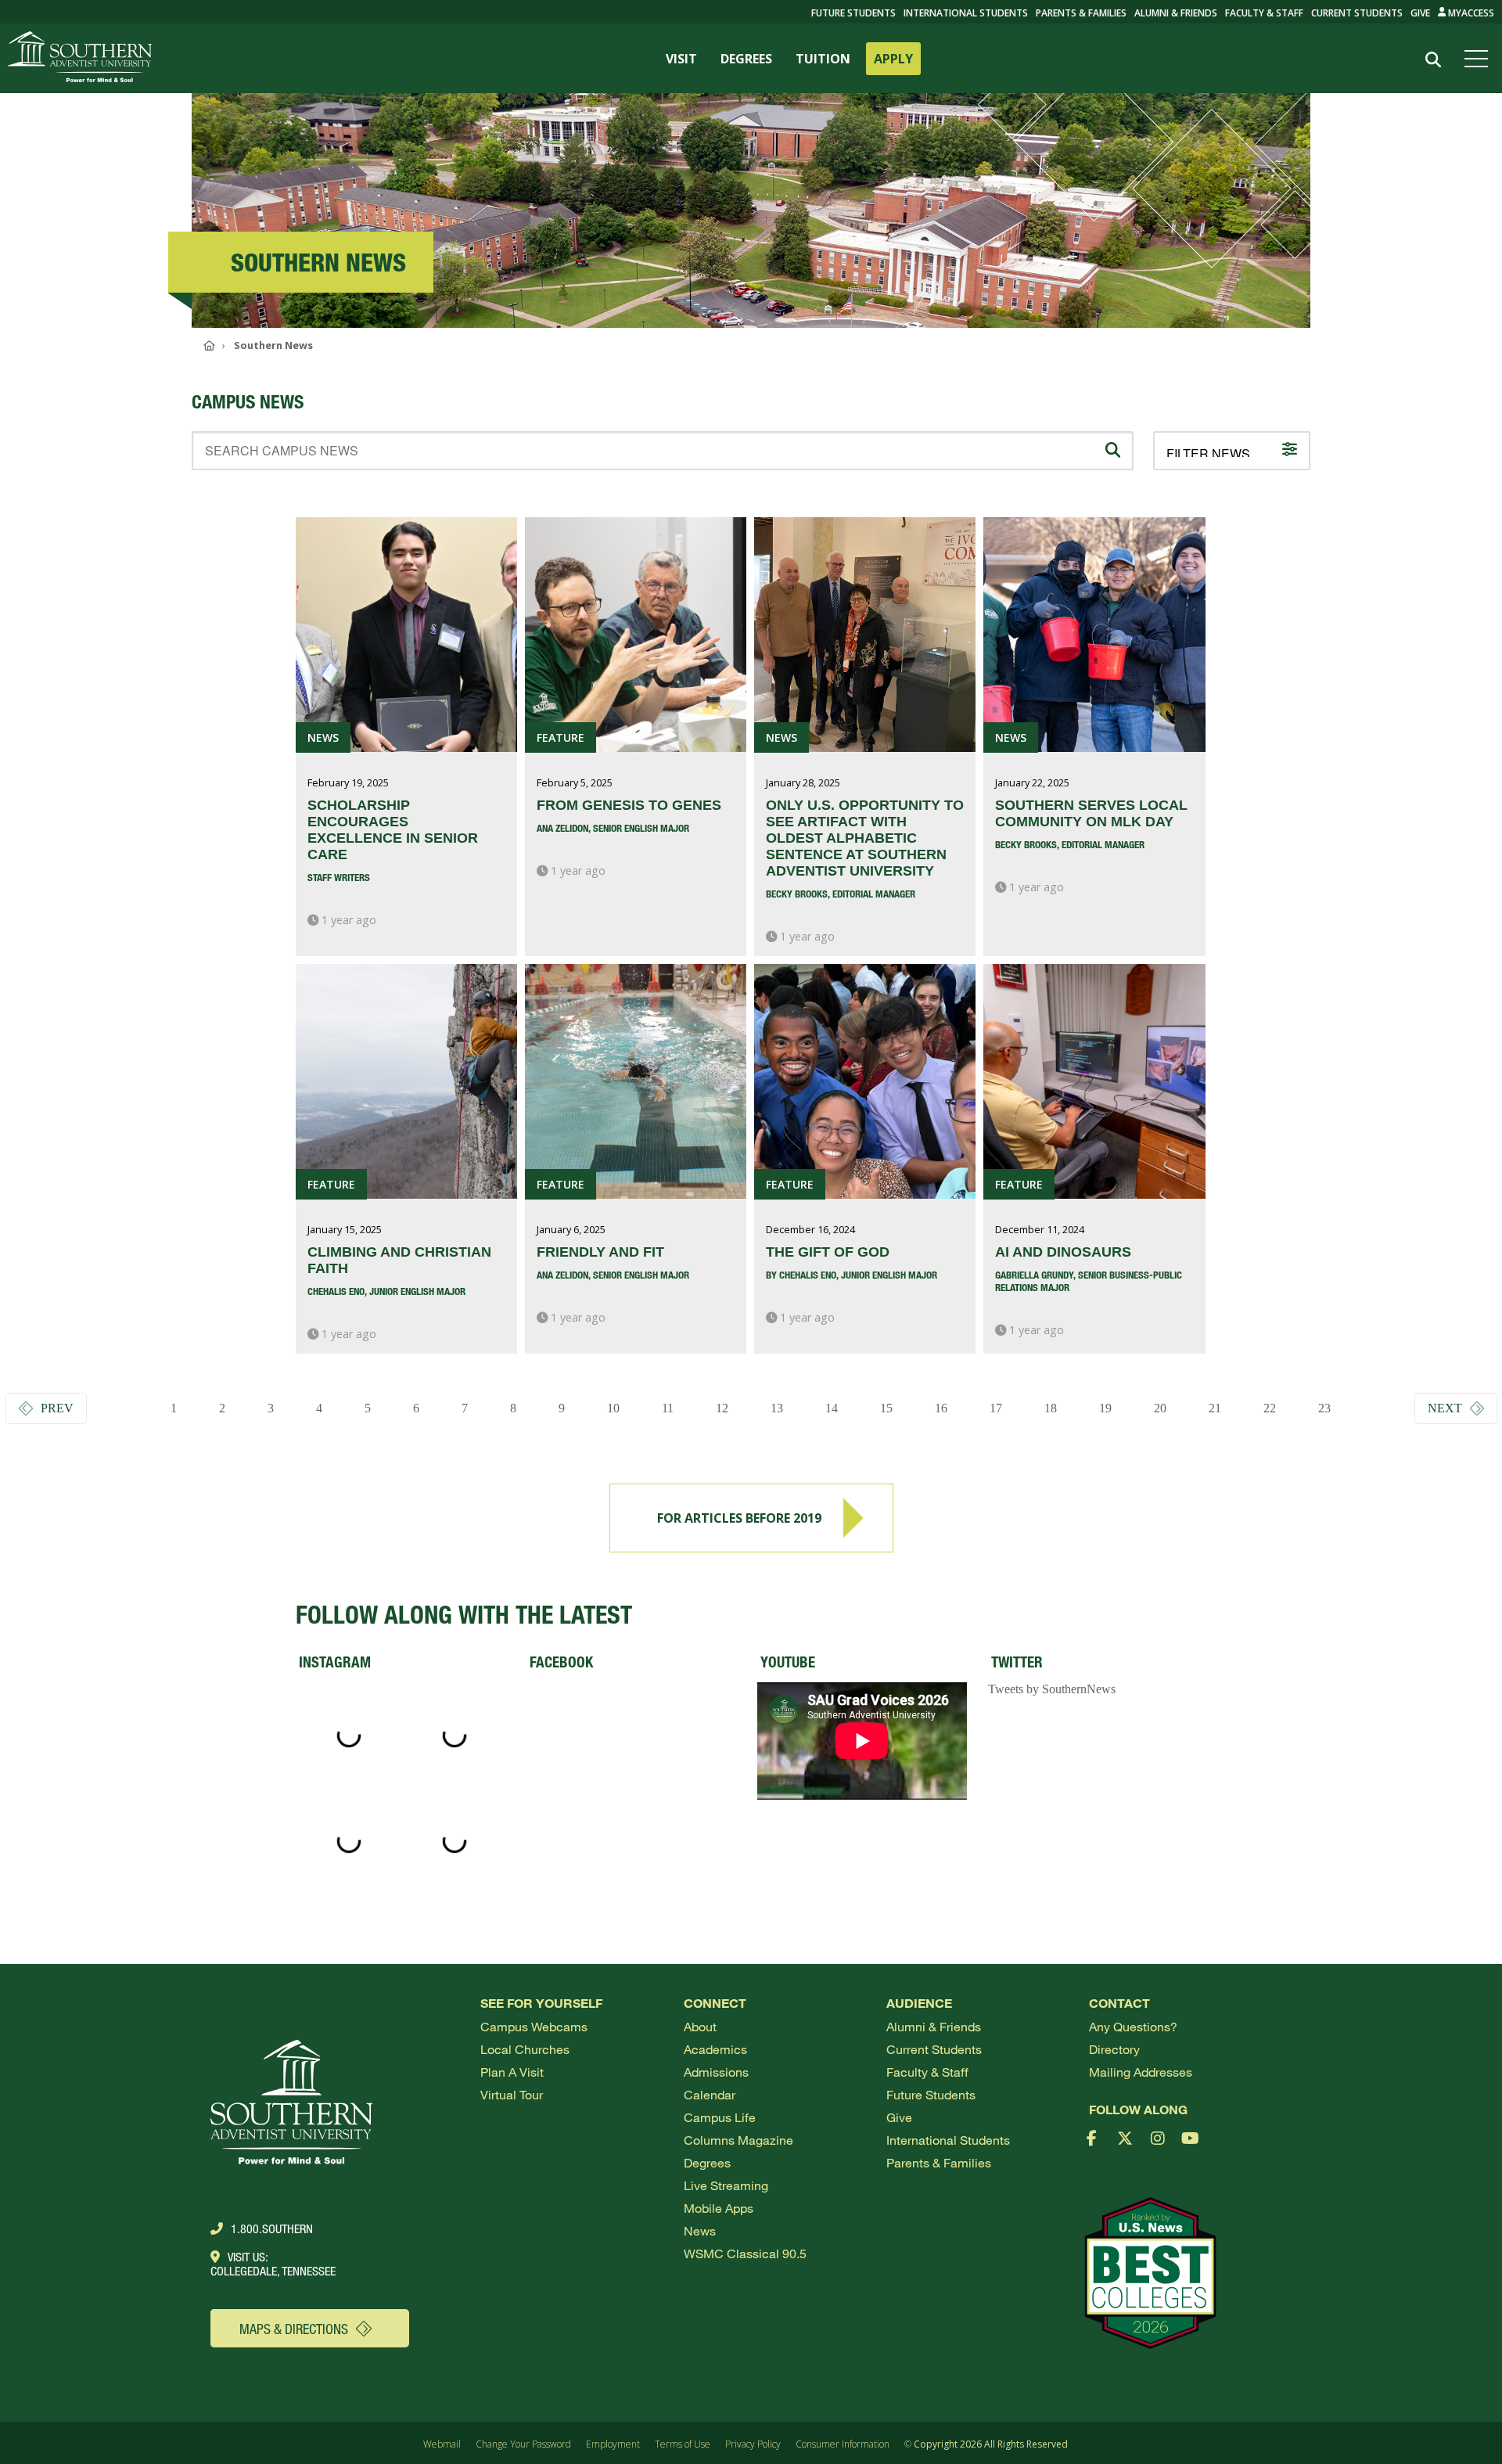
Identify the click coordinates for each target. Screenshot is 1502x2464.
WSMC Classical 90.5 (745, 2253)
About (700, 2026)
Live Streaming (726, 2185)
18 (1051, 1408)
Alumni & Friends (1176, 13)
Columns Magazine (738, 2140)
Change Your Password (523, 2444)
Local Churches (525, 2049)
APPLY (893, 59)
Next (1445, 1408)
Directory (1114, 2049)
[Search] (1433, 59)
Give (1420, 13)
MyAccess (1470, 13)
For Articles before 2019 (739, 1518)
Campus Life (720, 2117)
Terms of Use (683, 2444)
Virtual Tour (512, 2094)
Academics (715, 2049)
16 (941, 1408)
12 (722, 1408)
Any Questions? (1133, 2026)
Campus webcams (534, 2026)
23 (1324, 1408)
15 (886, 1408)
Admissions (716, 2072)
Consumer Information (843, 2444)
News (700, 2230)
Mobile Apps (719, 2208)
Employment (613, 2444)
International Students (966, 13)
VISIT (681, 59)
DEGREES (746, 59)
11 (668, 1408)
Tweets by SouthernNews (1052, 1689)
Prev (57, 1408)
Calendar (710, 2094)
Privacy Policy (753, 2444)
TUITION (823, 59)
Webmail (442, 2444)
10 (613, 1408)
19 (1105, 1408)
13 (777, 1408)
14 (832, 1408)
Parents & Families (1081, 13)
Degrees (707, 2162)
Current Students (1357, 13)
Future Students (931, 2094)
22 (1270, 1408)
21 (1215, 1408)
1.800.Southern (272, 2228)
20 (1160, 1408)
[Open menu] (1479, 59)
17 (996, 1408)
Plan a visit (512, 2072)
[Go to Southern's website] (80, 58)
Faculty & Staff (1264, 13)
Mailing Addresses (1141, 2072)
